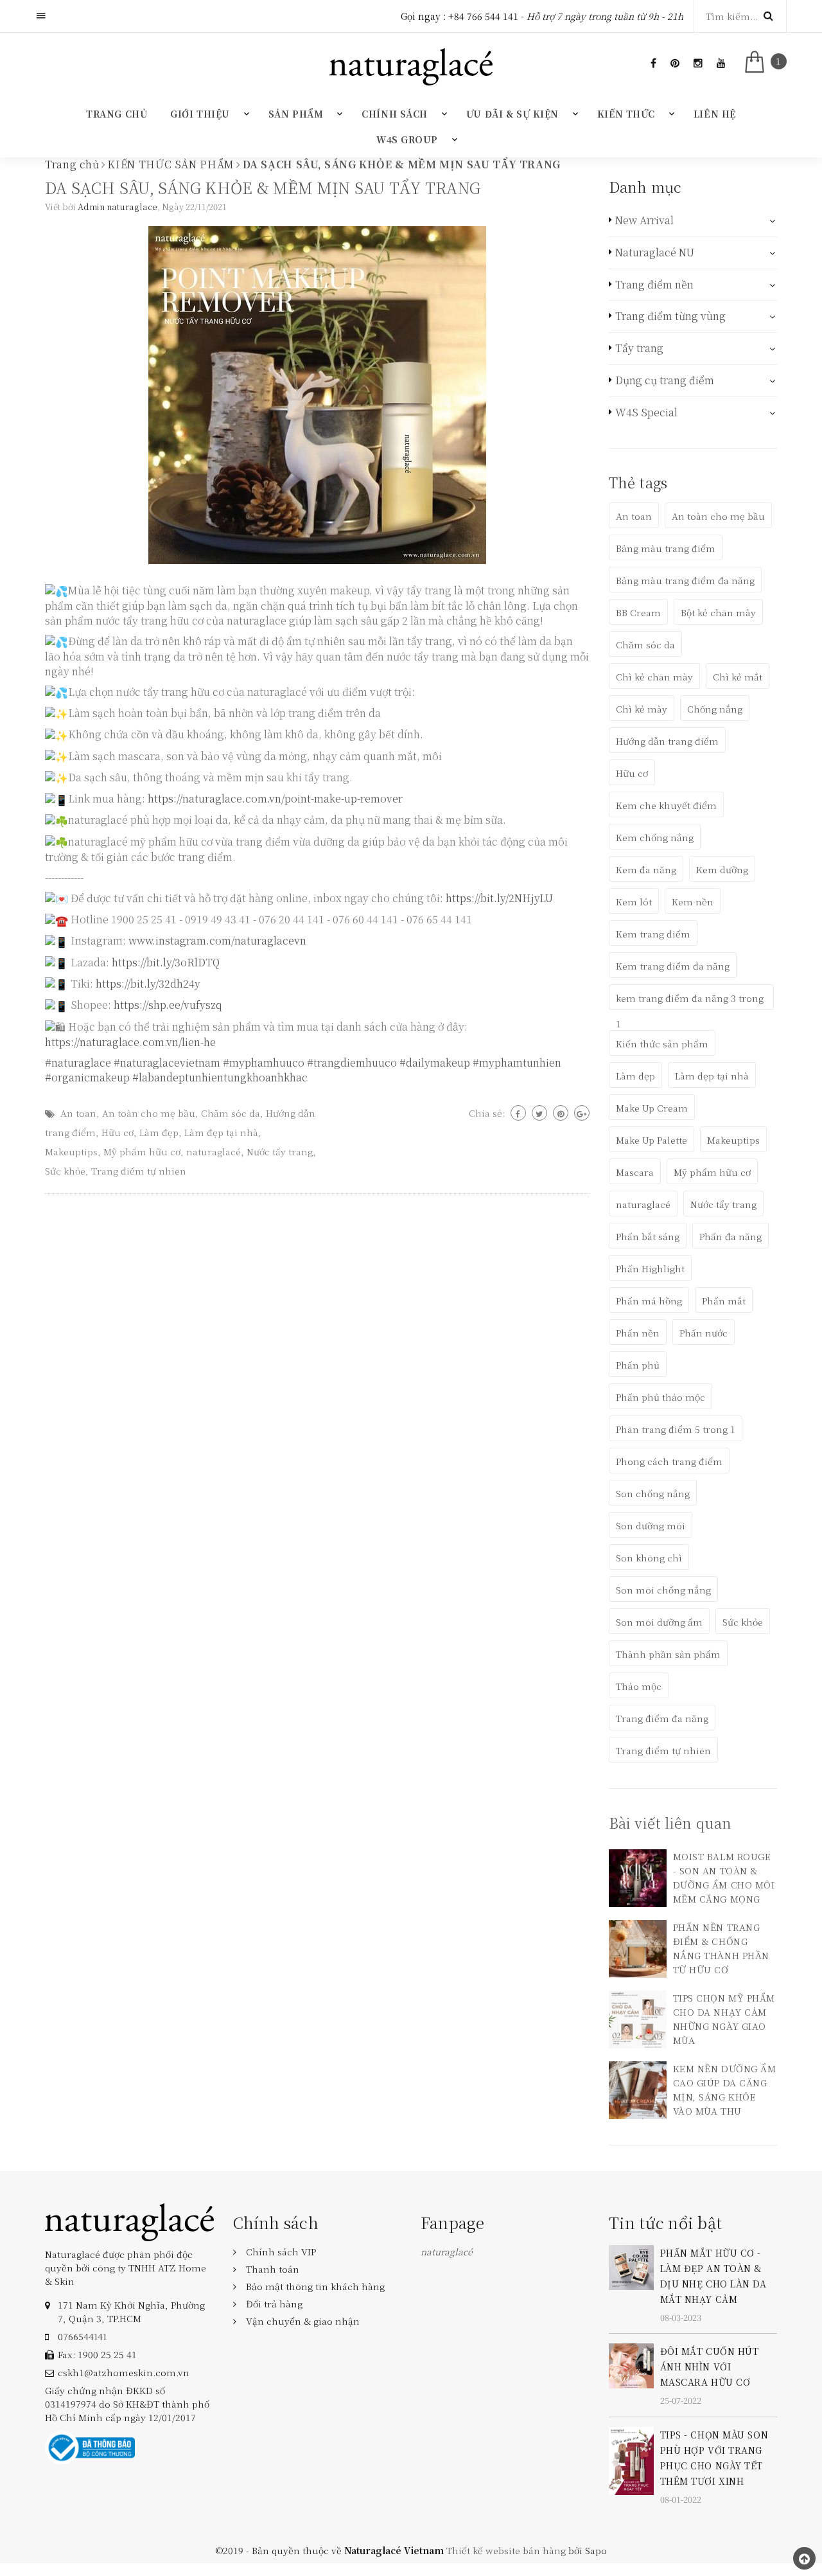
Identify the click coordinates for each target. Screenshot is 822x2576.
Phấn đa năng (730, 1236)
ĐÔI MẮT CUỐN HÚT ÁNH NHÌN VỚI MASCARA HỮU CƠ (710, 2367)
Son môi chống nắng (663, 1590)
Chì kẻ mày (642, 709)
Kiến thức (626, 114)
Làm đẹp (159, 1132)
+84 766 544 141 (483, 16)
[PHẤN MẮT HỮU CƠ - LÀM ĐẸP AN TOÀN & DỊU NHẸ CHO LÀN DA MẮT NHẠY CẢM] (631, 2266)
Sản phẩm (296, 114)
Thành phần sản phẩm (668, 1654)
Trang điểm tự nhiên (139, 1171)
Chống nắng (715, 709)
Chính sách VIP (281, 2252)
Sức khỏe (65, 1171)
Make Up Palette (651, 1140)
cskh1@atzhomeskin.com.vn (124, 2372)
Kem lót (634, 902)
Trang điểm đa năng (662, 1718)
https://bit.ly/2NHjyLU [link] (499, 898)
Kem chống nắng (655, 837)
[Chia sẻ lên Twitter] (539, 1113)
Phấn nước (704, 1333)
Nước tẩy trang (280, 1151)
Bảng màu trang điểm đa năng (685, 580)
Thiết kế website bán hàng (506, 2550)
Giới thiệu (200, 114)
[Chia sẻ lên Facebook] (518, 1113)
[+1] (582, 1113)
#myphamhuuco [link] (264, 1062)
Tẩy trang (639, 348)
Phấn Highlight (650, 1268)
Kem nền (693, 902)
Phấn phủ (638, 1365)
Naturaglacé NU (655, 253)
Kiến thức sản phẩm (662, 1044)
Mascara (635, 1172)
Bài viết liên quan (670, 1823)
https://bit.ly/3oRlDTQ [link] (166, 962)
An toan (78, 1113)
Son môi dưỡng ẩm (659, 1622)
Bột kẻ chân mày (718, 612)
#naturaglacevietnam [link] (167, 1062)
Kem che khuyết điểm (666, 805)
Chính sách (395, 114)
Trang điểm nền (654, 285)
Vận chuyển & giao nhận (303, 2321)
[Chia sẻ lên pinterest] (561, 1113)
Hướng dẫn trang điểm (667, 741)
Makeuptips (71, 1151)
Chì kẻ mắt (738, 677)
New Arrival (644, 220)
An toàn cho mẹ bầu (149, 1113)
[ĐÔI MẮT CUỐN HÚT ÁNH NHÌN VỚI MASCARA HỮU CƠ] (631, 2365)
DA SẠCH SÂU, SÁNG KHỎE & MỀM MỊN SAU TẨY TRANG (263, 187)
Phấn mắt (724, 1301)
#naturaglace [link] (78, 1062)
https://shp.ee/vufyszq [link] (168, 1005)
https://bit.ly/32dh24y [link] (148, 983)
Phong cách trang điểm (669, 1461)
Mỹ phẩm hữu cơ (142, 1151)
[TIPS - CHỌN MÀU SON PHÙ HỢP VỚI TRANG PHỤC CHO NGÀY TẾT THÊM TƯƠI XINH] (631, 2459)
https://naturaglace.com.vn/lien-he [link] (130, 1042)
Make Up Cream (652, 1108)
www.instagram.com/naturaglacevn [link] (217, 940)
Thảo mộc (639, 1686)
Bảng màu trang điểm (666, 548)
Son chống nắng (653, 1493)
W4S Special (646, 413)
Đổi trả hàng (274, 2304)
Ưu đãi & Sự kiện (512, 114)
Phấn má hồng (649, 1301)
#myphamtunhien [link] (517, 1062)
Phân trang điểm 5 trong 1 (676, 1429)
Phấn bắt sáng (648, 1236)
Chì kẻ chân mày (654, 677)
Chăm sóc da (231, 1113)
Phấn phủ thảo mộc (660, 1397)
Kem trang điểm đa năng (673, 966)
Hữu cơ (118, 1132)
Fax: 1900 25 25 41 (97, 2354)
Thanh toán (273, 2269)
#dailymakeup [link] (435, 1062)
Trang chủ (117, 114)
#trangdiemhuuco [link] (352, 1062)
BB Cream (638, 612)
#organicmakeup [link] (87, 1077)
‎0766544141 (82, 2336)
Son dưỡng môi (651, 1525)
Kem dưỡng (722, 869)
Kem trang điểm (653, 934)
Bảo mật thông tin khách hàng (315, 2286)
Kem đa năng (646, 869)
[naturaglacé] (129, 2221)
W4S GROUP (407, 139)
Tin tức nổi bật (666, 2222)
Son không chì (649, 1558)
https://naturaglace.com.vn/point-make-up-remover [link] (275, 798)
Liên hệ (715, 114)
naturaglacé (214, 1151)
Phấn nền (638, 1333)
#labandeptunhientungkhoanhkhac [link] (220, 1077)
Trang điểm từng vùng (670, 316)
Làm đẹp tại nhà (221, 1132)
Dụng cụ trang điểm (665, 380)
